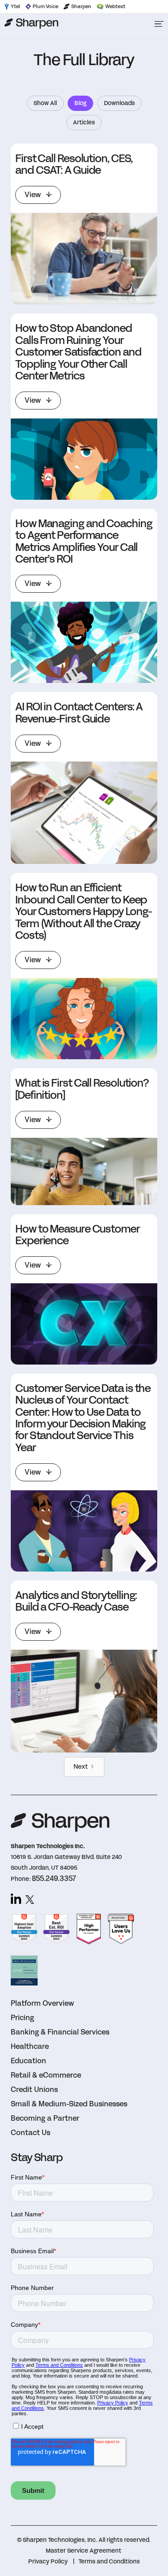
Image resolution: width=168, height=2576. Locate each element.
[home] (73, 23)
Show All (45, 103)
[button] (159, 23)
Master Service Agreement (84, 2551)
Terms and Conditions (109, 2562)
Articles (84, 123)
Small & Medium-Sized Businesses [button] (69, 2104)
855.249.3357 (54, 1878)
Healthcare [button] (30, 2046)
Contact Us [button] (30, 2133)
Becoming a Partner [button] (45, 2118)
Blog (80, 103)
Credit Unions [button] (34, 2089)
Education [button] (28, 2061)
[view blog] (84, 259)
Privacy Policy (48, 2562)
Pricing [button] (22, 2018)
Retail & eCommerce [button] (46, 2075)
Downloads (119, 103)
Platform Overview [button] (42, 2003)
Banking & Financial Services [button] (60, 2032)
